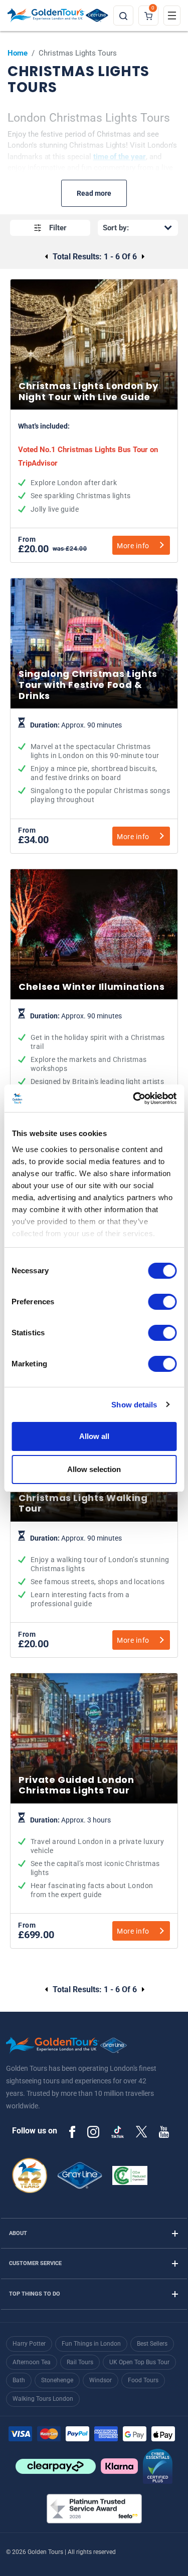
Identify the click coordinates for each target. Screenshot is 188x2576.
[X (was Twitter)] (141, 2131)
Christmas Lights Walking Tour (94, 1572)
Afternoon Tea (32, 2362)
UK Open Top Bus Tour (139, 2362)
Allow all (94, 1436)
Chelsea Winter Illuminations (94, 1050)
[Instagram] (93, 2131)
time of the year (120, 157)
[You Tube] (164, 2131)
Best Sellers (152, 2344)
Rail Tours (80, 2362)
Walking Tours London (43, 2399)
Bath (19, 2380)
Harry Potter (29, 2344)
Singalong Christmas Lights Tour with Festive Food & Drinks (94, 763)
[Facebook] (72, 2131)
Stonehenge (57, 2380)
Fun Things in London (91, 2344)
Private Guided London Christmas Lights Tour (94, 1858)
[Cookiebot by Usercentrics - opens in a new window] (134, 1098)
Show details (134, 1405)
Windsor (101, 2380)
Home (18, 53)
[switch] (162, 1302)
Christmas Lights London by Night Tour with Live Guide (94, 468)
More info (133, 546)
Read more (94, 193)
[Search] (123, 16)
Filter (58, 228)
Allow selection (94, 1469)
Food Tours (143, 2380)
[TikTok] (118, 2132)
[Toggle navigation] (172, 16)
